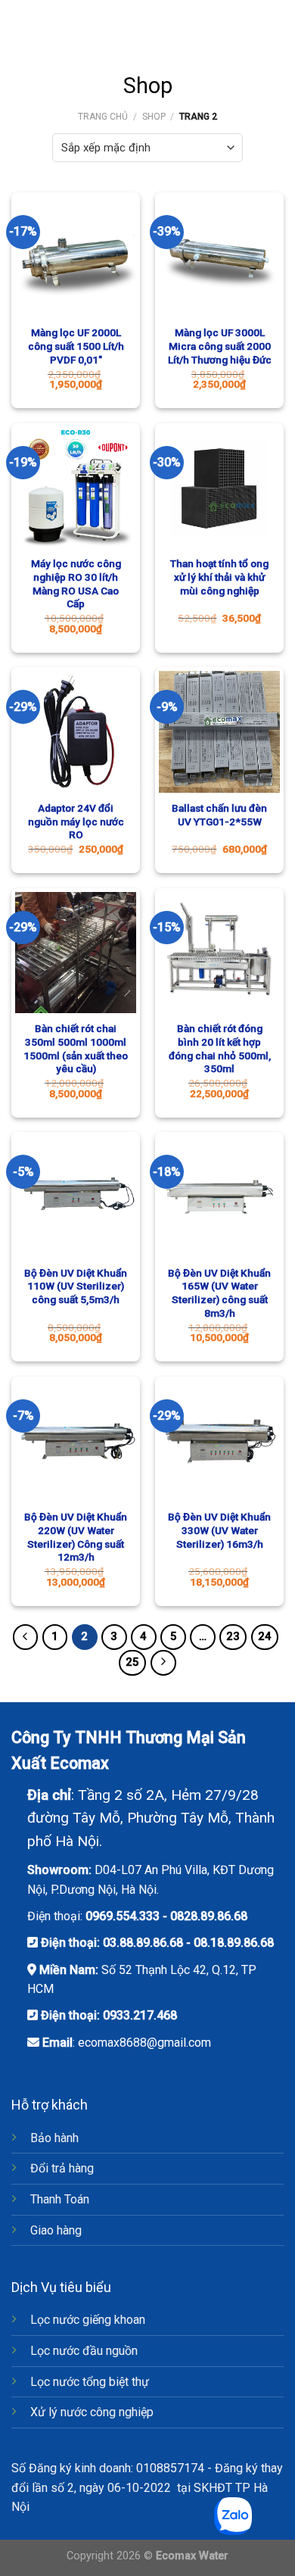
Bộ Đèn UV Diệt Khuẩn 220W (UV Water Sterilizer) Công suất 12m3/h (76, 1537)
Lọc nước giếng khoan (88, 2320)
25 (132, 1662)
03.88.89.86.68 (143, 1943)
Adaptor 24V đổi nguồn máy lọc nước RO (76, 821)
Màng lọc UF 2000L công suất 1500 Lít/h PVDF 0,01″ (76, 346)
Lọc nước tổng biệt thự (90, 2382)
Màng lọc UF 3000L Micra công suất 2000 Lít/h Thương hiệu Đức (220, 346)
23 (233, 1636)
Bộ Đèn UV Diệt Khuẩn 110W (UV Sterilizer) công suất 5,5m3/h (76, 1286)
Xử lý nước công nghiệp (92, 2412)
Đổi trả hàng (62, 2168)
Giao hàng (56, 2230)
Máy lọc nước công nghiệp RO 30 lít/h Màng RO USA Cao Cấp (76, 583)
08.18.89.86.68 (234, 1943)
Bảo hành (54, 2138)
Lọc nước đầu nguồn (84, 2351)
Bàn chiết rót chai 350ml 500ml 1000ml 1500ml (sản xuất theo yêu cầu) (76, 1048)
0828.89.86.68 (209, 1916)
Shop (154, 117)
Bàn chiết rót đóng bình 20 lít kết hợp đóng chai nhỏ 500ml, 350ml (220, 1048)
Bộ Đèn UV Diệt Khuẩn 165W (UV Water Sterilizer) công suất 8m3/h (219, 1293)
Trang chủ (103, 117)
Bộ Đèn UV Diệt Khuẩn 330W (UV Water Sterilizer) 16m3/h (219, 1530)
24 (265, 1636)
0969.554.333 (123, 1916)
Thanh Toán (60, 2199)
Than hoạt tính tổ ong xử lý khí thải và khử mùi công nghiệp (219, 577)
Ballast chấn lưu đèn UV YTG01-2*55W (219, 815)
